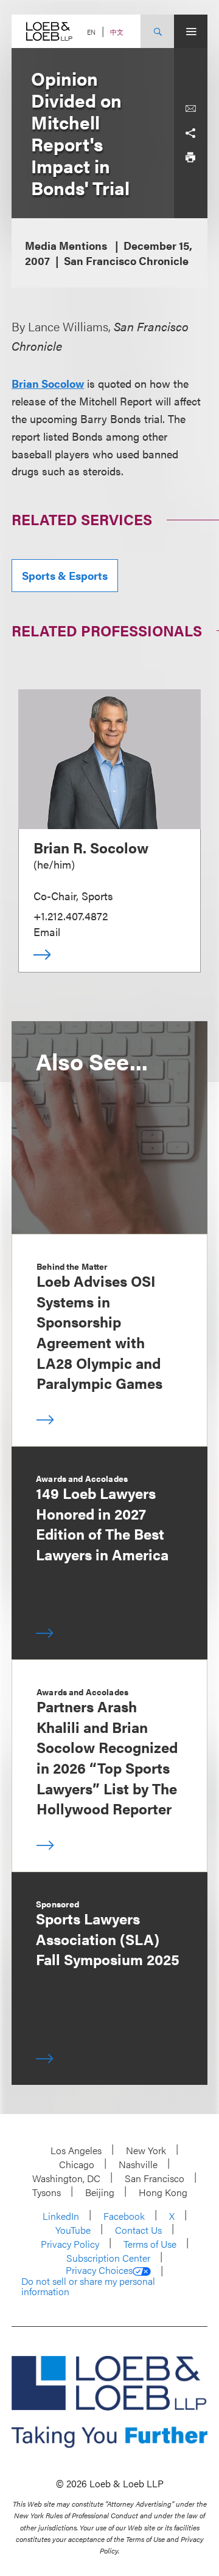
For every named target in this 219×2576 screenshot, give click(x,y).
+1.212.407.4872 (71, 916)
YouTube (73, 2230)
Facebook (124, 2216)
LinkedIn (61, 2216)
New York (146, 2150)
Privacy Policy (70, 2244)
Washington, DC (66, 2178)
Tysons (47, 2192)
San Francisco (155, 2178)
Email (47, 932)
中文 (117, 32)
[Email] (190, 109)
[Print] (190, 157)
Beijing (100, 2192)
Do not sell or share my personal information (88, 2286)
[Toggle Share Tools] (190, 133)
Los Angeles (76, 2150)
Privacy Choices (99, 2270)
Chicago (77, 2164)
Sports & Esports (65, 575)
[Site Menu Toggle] (191, 31)
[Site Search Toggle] (157, 31)
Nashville (138, 2164)
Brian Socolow (48, 383)
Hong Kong (163, 2192)
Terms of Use (150, 2244)
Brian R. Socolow (91, 847)
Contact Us (138, 2230)
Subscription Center (108, 2258)
